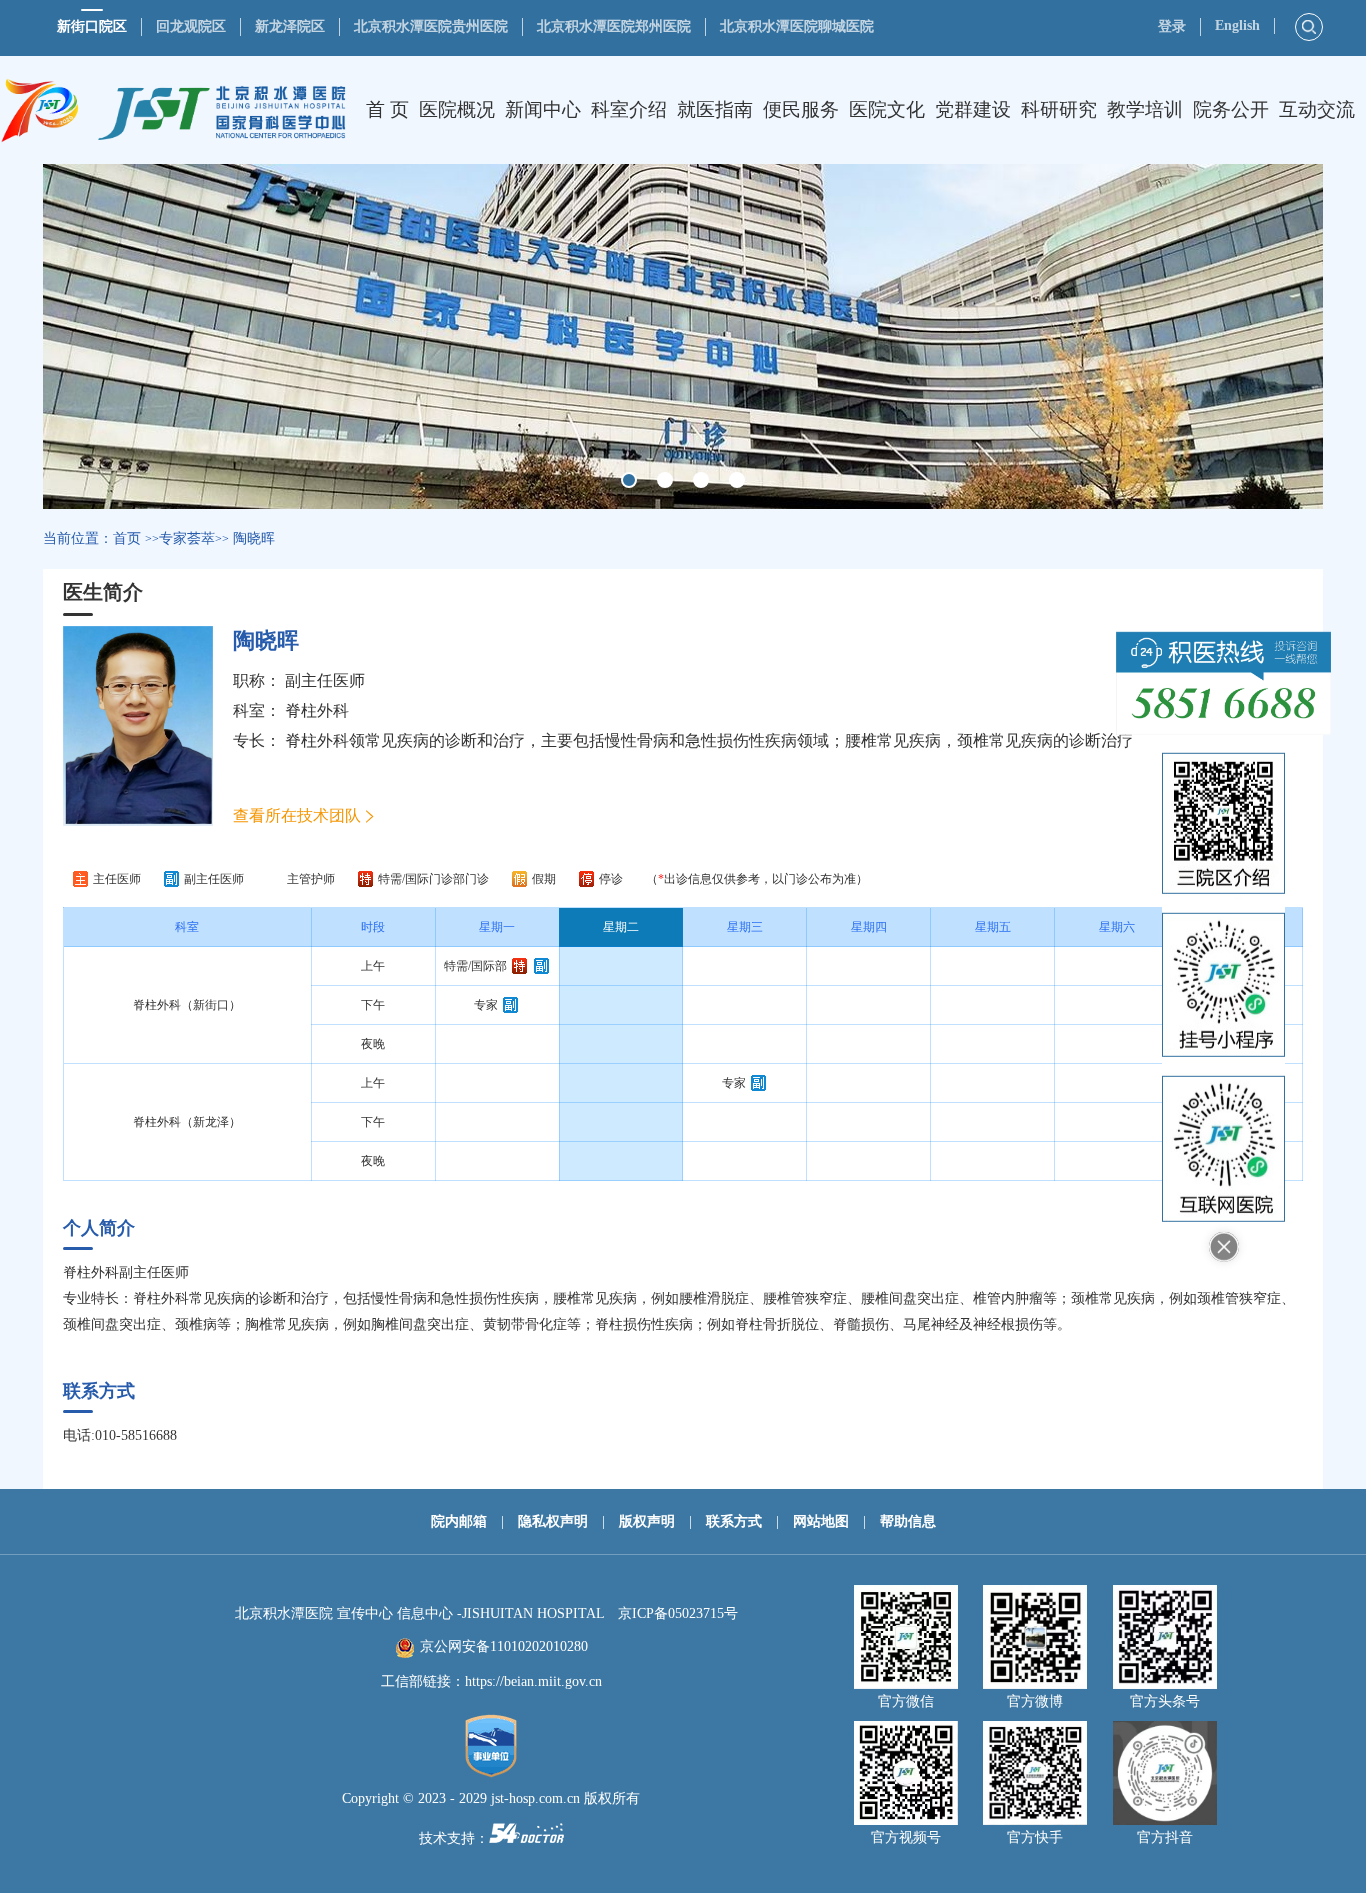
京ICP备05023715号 (678, 1613)
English (1237, 25)
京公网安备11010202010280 (504, 1646)
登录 (1172, 26)
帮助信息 (908, 1521)
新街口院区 (92, 26)
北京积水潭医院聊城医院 (797, 26)
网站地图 (821, 1521)
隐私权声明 (553, 1521)
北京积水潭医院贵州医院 (431, 26)
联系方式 (734, 1521)
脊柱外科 (317, 710)
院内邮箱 (459, 1521)
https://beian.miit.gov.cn (533, 1681)
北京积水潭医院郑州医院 (614, 26)
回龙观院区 (191, 26)
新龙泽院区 (290, 26)
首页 (127, 538)
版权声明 (647, 1521)
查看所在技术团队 (297, 815)
